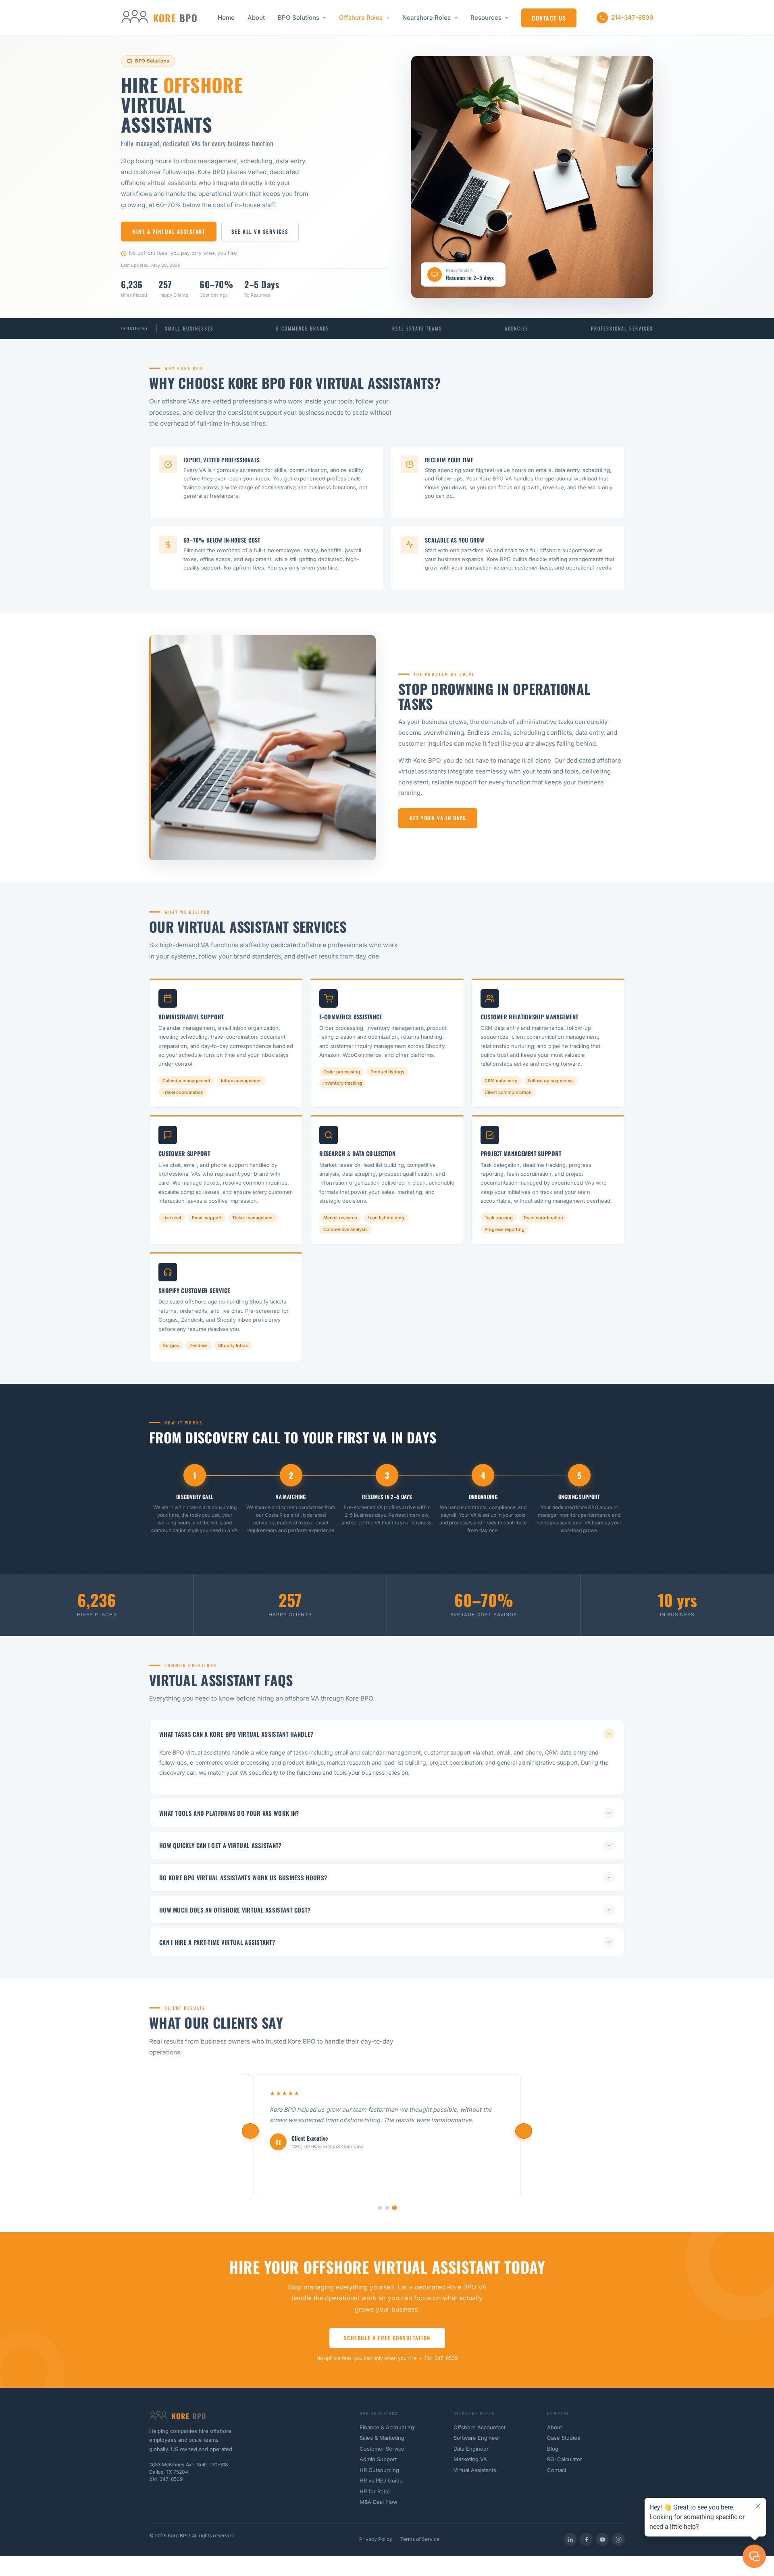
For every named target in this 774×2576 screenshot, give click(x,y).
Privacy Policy (376, 2539)
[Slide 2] (387, 2208)
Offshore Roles (361, 18)
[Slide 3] (394, 2208)
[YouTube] (602, 2539)
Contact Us (549, 18)
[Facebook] (586, 2539)
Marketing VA (470, 2459)
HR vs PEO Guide (381, 2480)
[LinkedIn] (570, 2539)
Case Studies (564, 2438)
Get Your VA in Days (438, 818)
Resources (486, 18)
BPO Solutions (299, 18)
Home (226, 18)
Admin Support (378, 2459)
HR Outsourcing (379, 2470)
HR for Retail (375, 2491)
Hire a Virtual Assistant (169, 231)
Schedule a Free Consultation (387, 2338)
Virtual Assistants (475, 2470)
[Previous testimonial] (250, 2131)
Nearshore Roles (427, 18)
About (256, 18)
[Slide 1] (380, 2208)
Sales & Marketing (382, 2438)
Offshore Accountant (480, 2427)
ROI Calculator (565, 2459)
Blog (553, 2449)
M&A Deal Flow (379, 2502)
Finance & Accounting (387, 2427)
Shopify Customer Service (194, 1290)
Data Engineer (471, 2449)
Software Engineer (477, 2438)
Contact (557, 2470)
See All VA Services (260, 231)
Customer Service (382, 2449)
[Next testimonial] (524, 2131)
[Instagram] (618, 2539)
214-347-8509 (632, 18)
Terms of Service (420, 2539)
